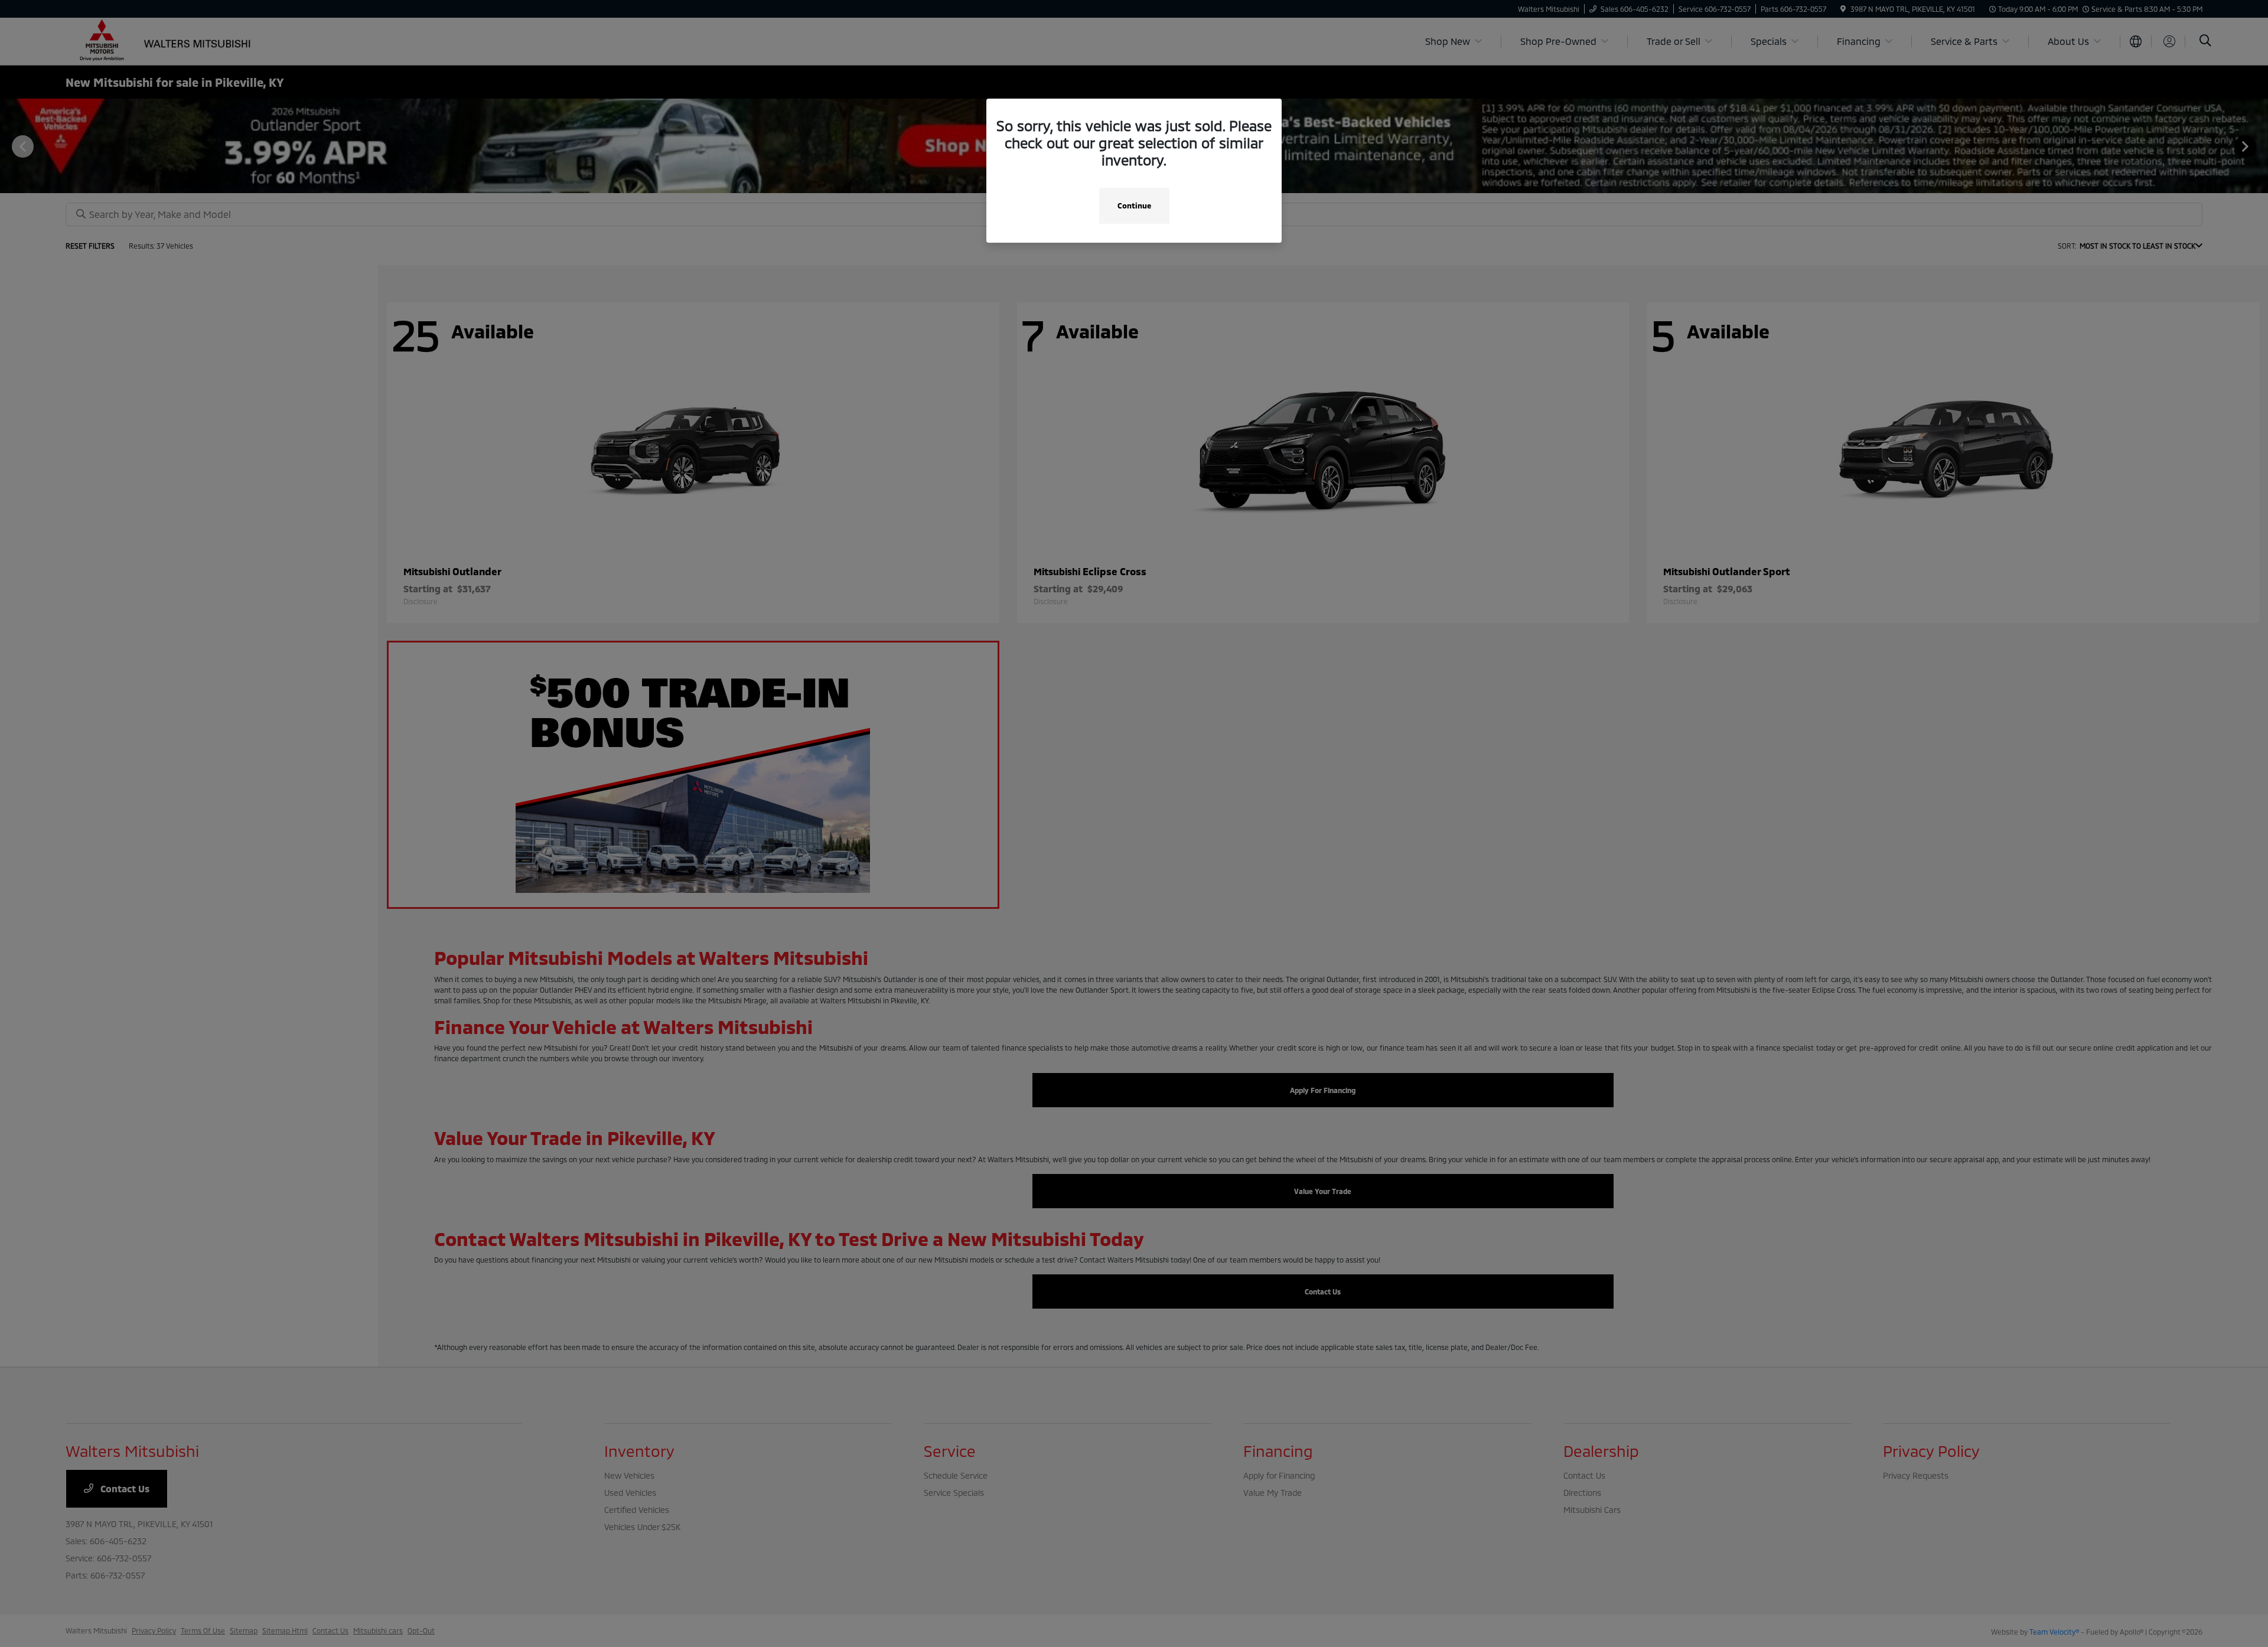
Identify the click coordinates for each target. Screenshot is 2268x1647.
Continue (1134, 206)
